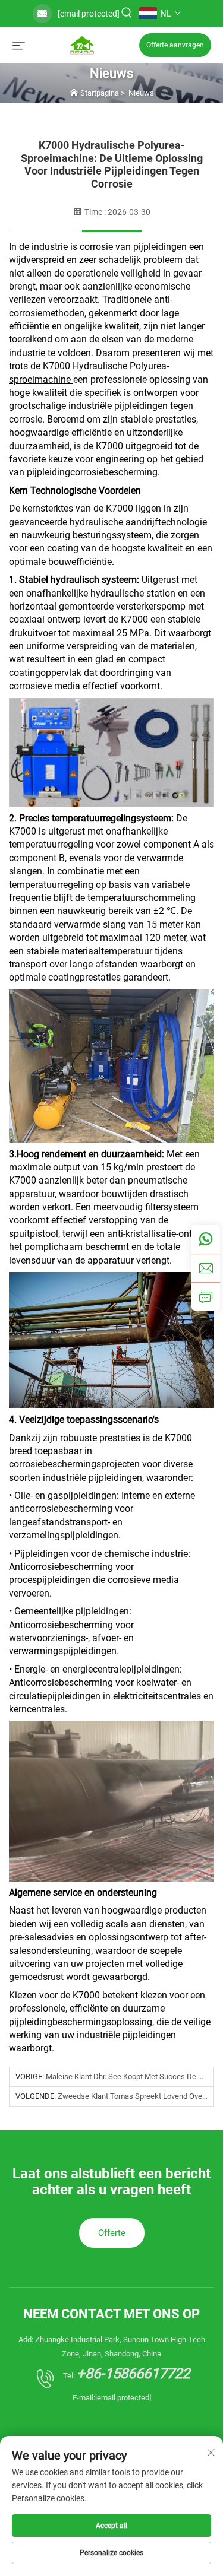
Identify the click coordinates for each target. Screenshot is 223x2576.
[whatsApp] (206, 1239)
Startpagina (100, 93)
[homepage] (82, 44)
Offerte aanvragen (175, 45)
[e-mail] (206, 1268)
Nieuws (141, 93)
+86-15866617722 (133, 2374)
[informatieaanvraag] (206, 1296)
